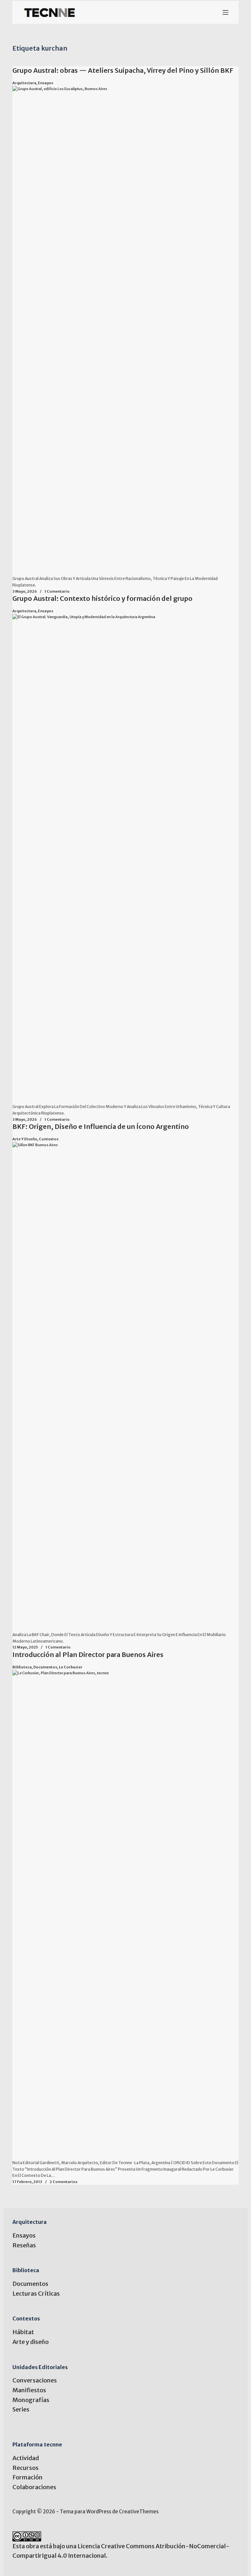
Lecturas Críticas (36, 2294)
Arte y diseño (25, 1139)
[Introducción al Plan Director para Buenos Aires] (125, 1915)
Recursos (25, 2468)
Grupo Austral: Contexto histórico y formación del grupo (102, 598)
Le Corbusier (71, 1667)
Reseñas (24, 2245)
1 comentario (57, 591)
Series (21, 2409)
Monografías (31, 2400)
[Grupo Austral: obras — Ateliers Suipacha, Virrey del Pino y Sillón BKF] (125, 331)
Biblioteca (22, 1667)
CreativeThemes (139, 2512)
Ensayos (46, 83)
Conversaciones (35, 2380)
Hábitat (23, 2332)
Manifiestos (29, 2390)
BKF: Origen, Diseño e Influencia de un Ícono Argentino (101, 1126)
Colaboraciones (34, 2487)
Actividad (26, 2458)
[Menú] (226, 12)
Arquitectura (24, 83)
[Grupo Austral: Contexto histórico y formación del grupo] (125, 859)
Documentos (45, 1667)
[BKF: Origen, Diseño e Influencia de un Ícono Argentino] (125, 1387)
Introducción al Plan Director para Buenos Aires (88, 1655)
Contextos (49, 1139)
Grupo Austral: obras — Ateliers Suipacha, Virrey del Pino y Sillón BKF (123, 70)
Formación (27, 2477)
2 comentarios (64, 2182)
